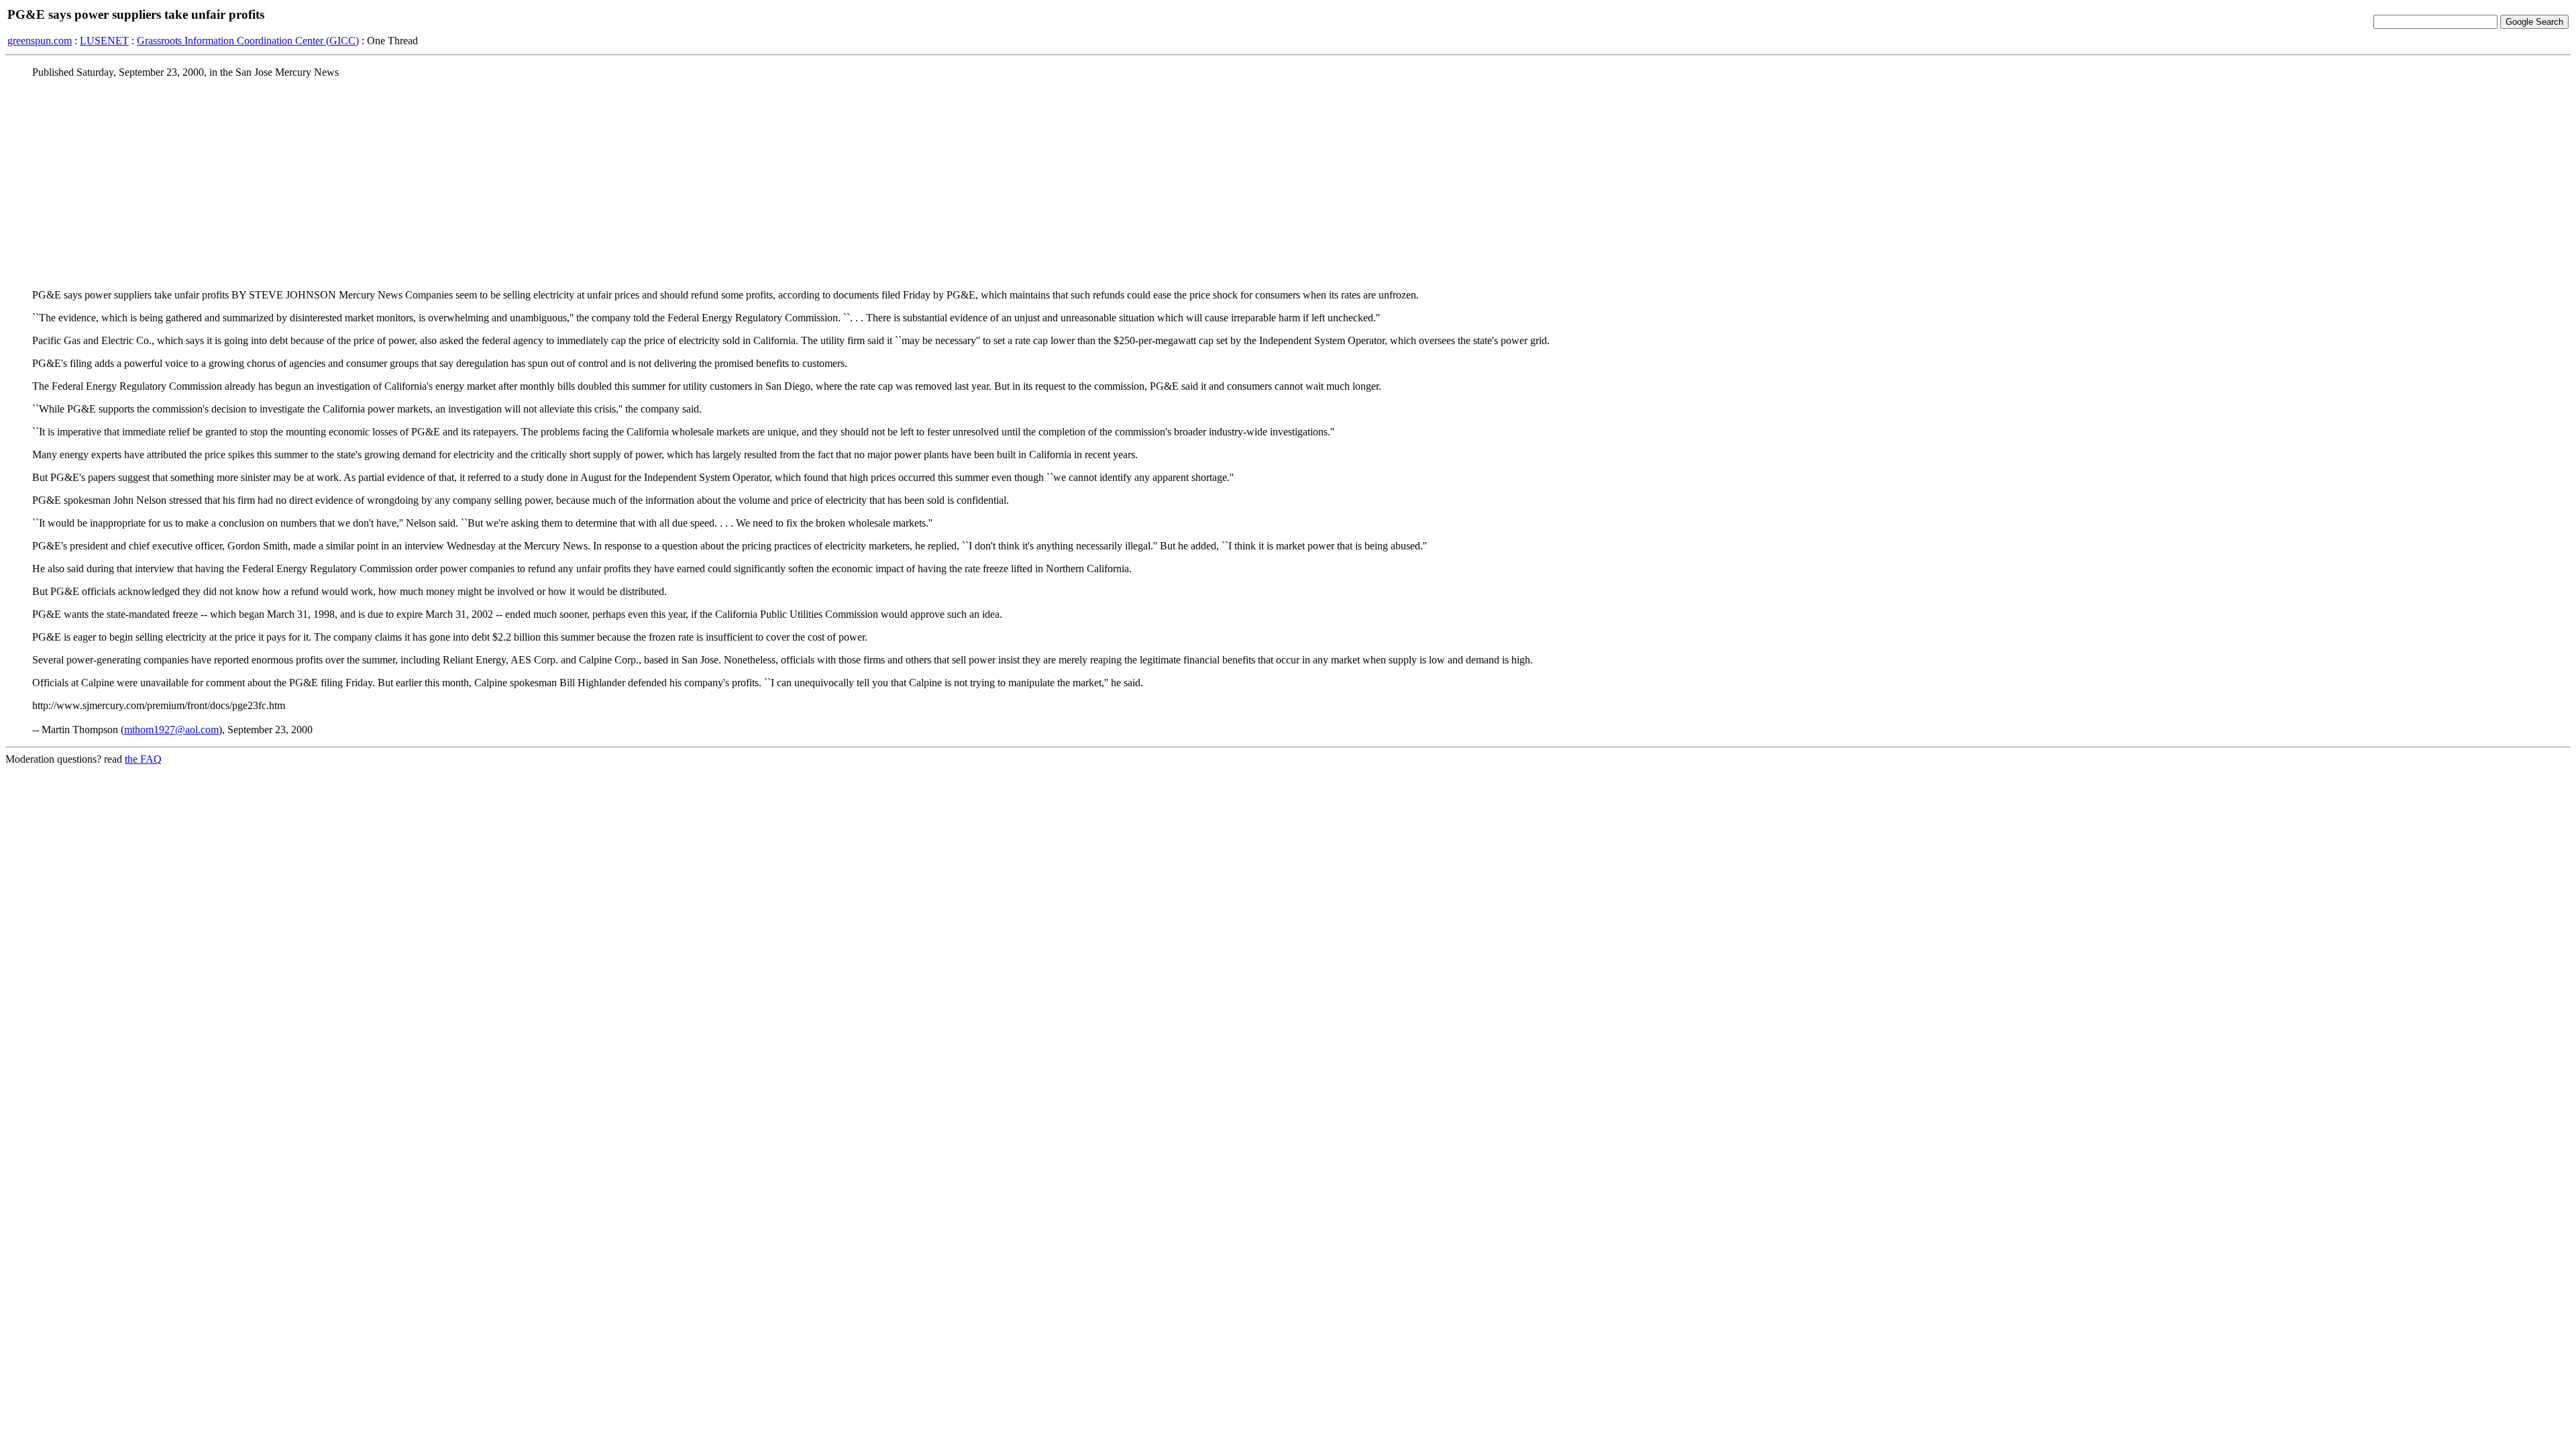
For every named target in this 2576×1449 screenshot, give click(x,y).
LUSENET (104, 41)
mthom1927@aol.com (171, 730)
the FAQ (143, 759)
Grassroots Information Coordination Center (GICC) (248, 41)
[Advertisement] (1288, 183)
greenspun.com (40, 41)
